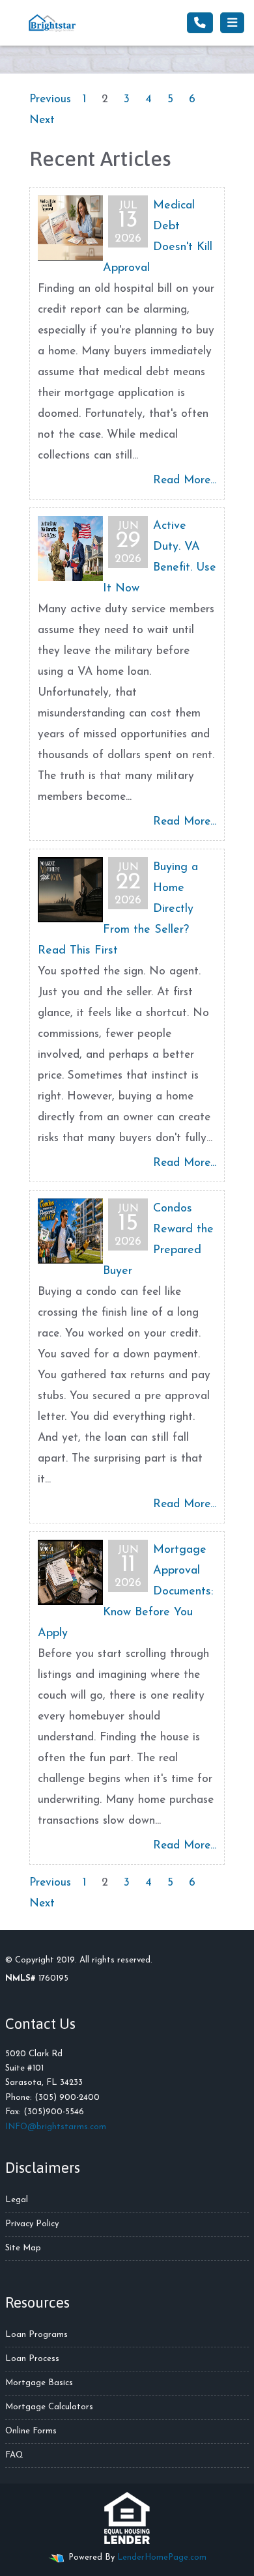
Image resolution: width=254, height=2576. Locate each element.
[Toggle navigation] (232, 23)
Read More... (185, 480)
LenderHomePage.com (162, 2557)
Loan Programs (36, 2335)
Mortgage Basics (39, 2383)
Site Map (23, 2248)
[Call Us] (200, 23)
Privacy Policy (32, 2224)
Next (42, 120)
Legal (17, 2200)
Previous (50, 99)
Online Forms (31, 2431)
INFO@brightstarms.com (56, 2127)
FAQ (14, 2455)
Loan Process (32, 2359)
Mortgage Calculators (49, 2407)
